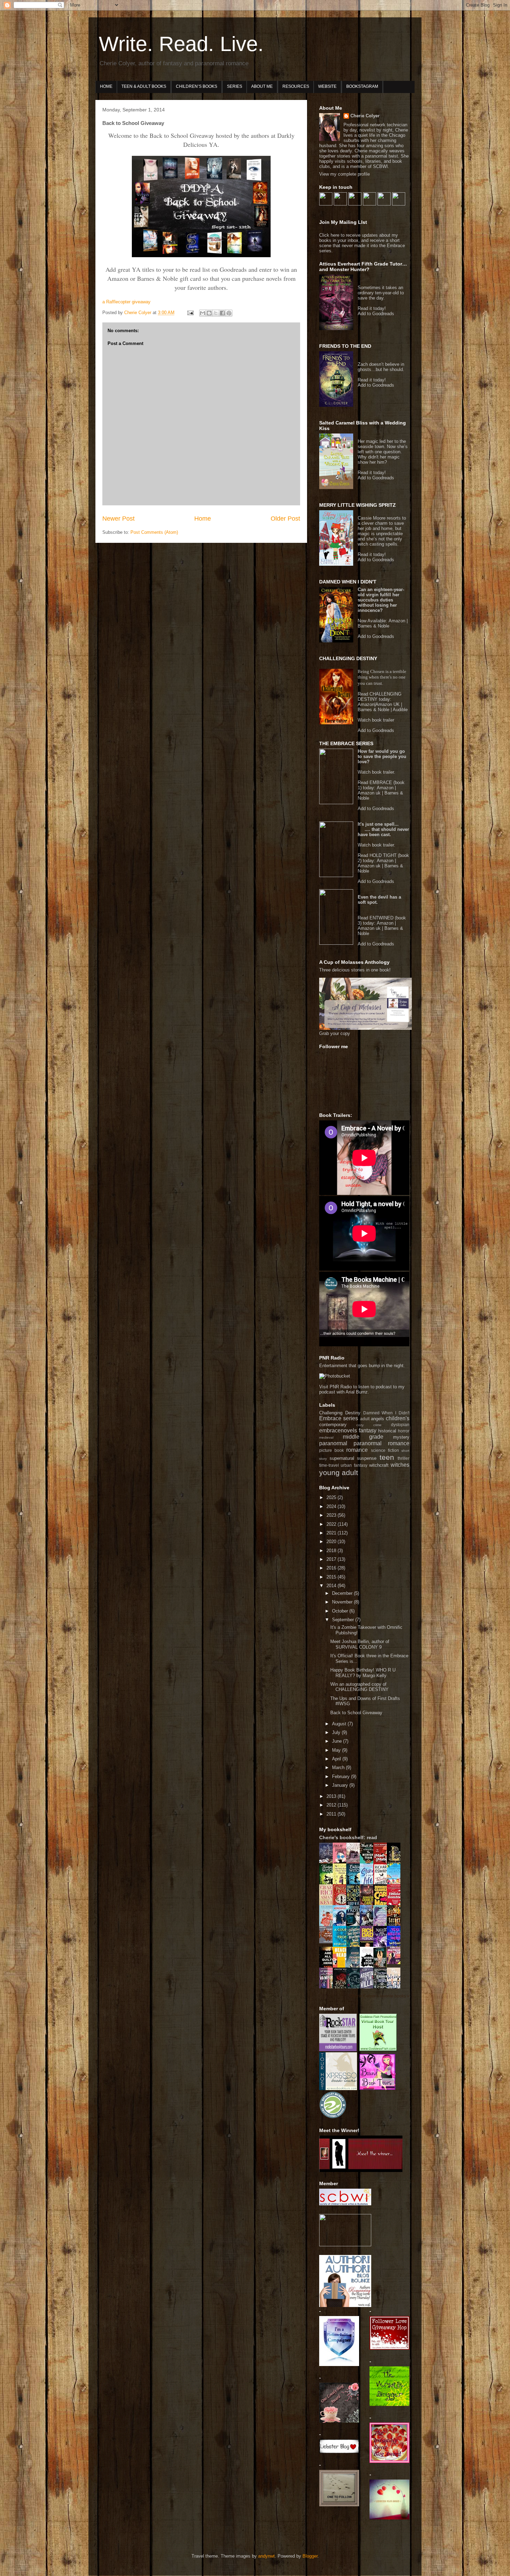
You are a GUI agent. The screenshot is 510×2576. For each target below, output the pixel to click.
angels (377, 1419)
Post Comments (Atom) (154, 532)
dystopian (400, 1425)
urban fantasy (354, 1465)
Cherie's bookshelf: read (348, 1837)
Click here (330, 235)
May (337, 1750)
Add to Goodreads (376, 314)
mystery (401, 1437)
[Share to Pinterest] (229, 313)
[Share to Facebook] (222, 313)
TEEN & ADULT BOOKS (144, 86)
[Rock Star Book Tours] (338, 2050)
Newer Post (118, 519)
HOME (106, 86)
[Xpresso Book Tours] (338, 2089)
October (341, 1611)
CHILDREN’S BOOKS (197, 86)
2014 (332, 1586)
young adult (339, 1472)
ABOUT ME (262, 86)
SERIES (235, 86)
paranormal (333, 1443)
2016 (332, 1568)
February (342, 1777)
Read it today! (372, 308)
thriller (403, 1458)
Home (203, 519)
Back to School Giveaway (356, 1713)
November (343, 1602)
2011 (332, 1814)
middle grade (363, 1437)
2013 (332, 1796)
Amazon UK (388, 704)
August (340, 1724)
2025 (332, 1497)
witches (400, 1465)
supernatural (342, 1458)
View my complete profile (345, 174)
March (339, 1767)
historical (387, 1431)
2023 (332, 1515)
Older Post (285, 519)
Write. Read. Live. (181, 44)
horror (404, 1431)
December (343, 1593)
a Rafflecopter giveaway (126, 302)
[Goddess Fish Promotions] (378, 2050)
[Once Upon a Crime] (396, 1963)
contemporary (333, 1425)
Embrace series (339, 1418)
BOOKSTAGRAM (362, 86)
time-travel (329, 1465)
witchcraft (379, 1465)
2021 (332, 1533)
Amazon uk (369, 793)
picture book (331, 1450)
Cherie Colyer (365, 116)
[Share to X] (216, 313)
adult (365, 1419)
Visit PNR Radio (335, 1387)
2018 (332, 1551)
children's (398, 1418)
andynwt (266, 2556)
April (337, 1759)
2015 (332, 1577)
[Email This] (203, 313)
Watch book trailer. (376, 772)
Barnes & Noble (373, 626)
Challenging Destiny (340, 1413)
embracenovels (338, 1430)
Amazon (397, 621)
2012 (332, 1805)
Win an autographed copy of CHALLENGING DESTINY (359, 1687)
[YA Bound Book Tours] (377, 2089)
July (337, 1732)
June (338, 1741)
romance (357, 1450)
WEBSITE (327, 86)
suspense (367, 1458)
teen (387, 1457)
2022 (332, 1524)
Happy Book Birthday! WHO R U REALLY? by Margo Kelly (363, 1673)
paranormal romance (381, 1443)
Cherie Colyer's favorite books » (379, 1996)
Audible (400, 710)
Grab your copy (335, 1033)
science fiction (385, 1450)
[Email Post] (190, 313)
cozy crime (369, 1425)
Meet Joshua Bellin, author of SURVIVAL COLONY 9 (360, 1644)
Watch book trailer (376, 720)
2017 (332, 1559)
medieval (326, 1437)
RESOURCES (296, 86)
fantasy (368, 1430)
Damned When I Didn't (386, 1413)
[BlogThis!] (209, 313)
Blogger (310, 2556)
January (341, 1785)
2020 (332, 1542)
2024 (332, 1506)
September (344, 1620)
